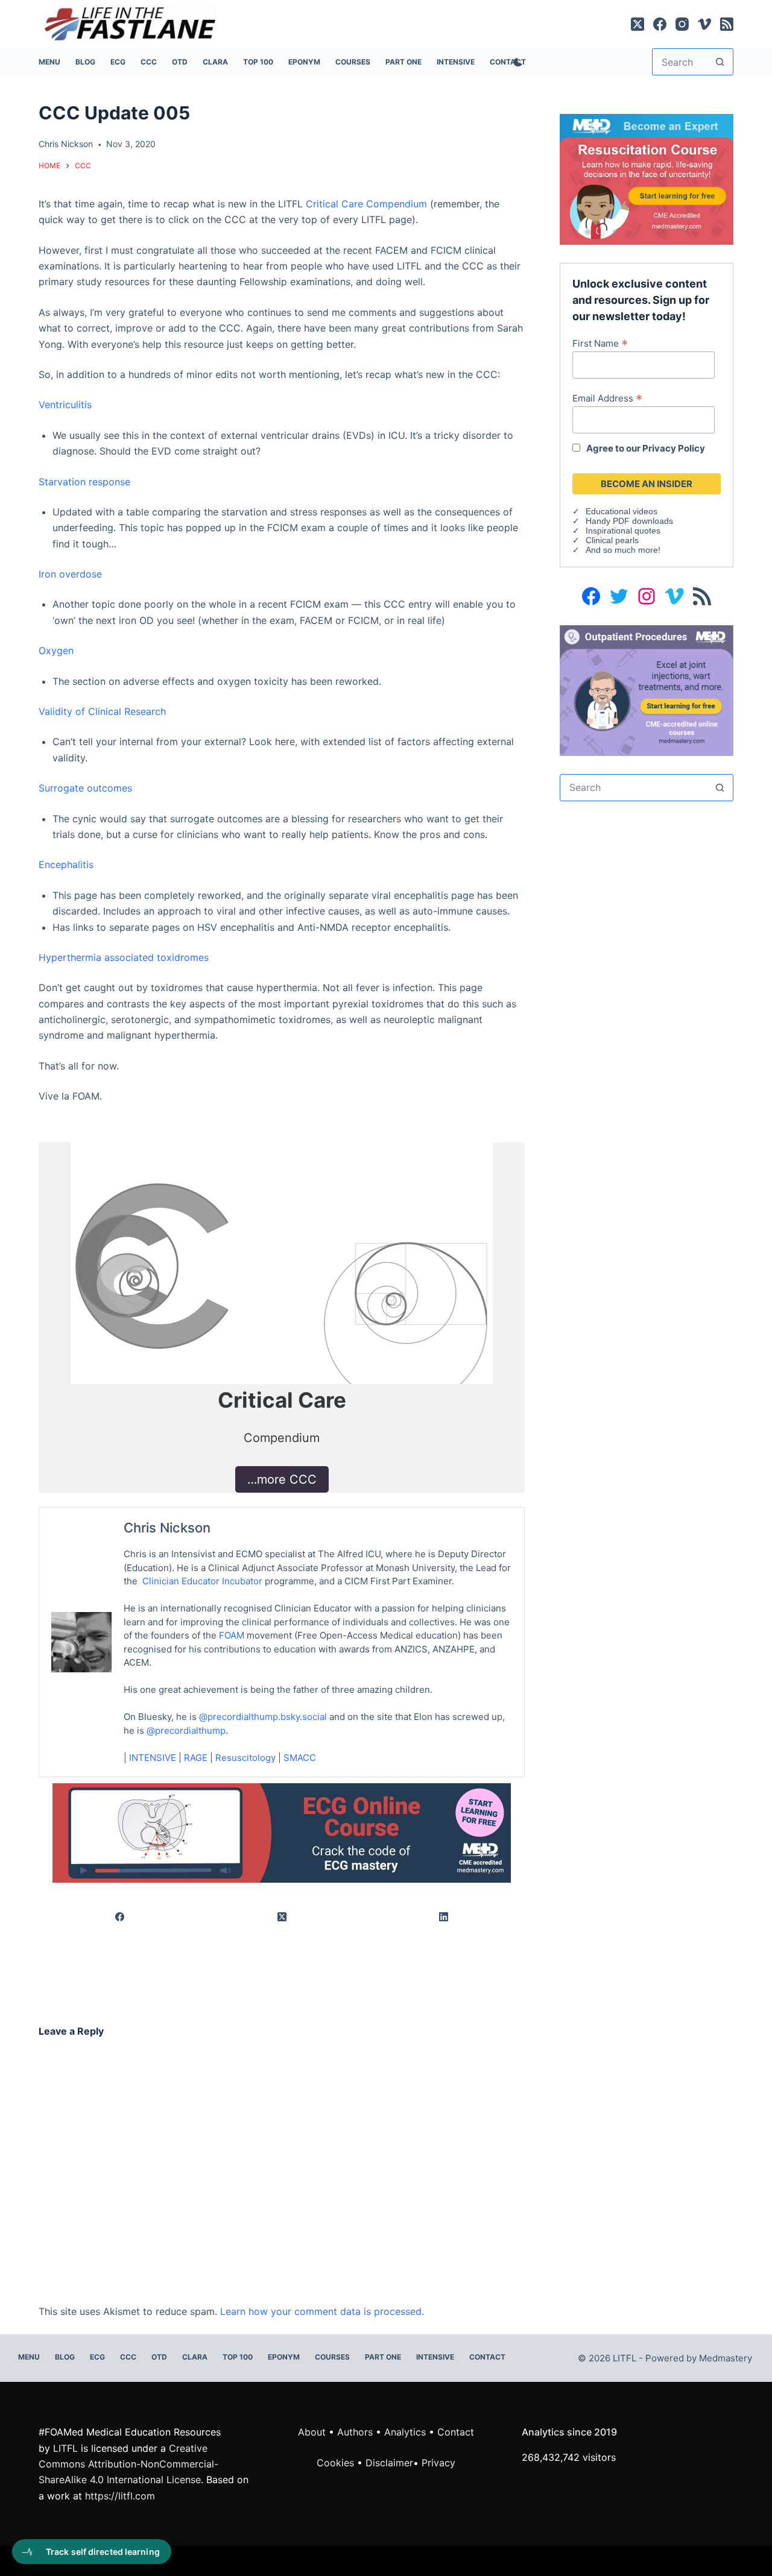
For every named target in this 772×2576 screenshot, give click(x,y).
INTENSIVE (456, 62)
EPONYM (304, 62)
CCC (149, 62)
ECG (118, 62)
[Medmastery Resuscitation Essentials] (647, 178)
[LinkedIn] (444, 1917)
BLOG (85, 62)
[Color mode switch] (516, 62)
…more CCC (282, 1479)
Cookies (337, 2463)
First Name (600, 343)
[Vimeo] (704, 24)
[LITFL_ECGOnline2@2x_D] (282, 1832)
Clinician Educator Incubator (202, 1581)
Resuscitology (245, 1758)
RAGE (196, 1758)
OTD (180, 62)
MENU (49, 62)
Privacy (438, 2463)
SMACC (300, 1758)
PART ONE (403, 62)
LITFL (65, 2448)
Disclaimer (389, 2463)
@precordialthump (186, 1730)
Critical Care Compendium (366, 204)
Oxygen (56, 650)
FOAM (232, 1635)
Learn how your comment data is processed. (322, 2311)
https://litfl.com (120, 2496)
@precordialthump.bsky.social (263, 1717)
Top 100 (258, 62)
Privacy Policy (674, 448)
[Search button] (720, 62)
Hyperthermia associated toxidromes (124, 957)
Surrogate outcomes (85, 788)
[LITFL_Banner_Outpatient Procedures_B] (647, 689)
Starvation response (84, 482)
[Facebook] (660, 24)
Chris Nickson (167, 1528)
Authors (355, 2432)
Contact (487, 2357)
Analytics (405, 2432)
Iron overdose (70, 574)
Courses (353, 62)
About (312, 2432)
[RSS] (727, 24)
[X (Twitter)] (638, 24)
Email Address (607, 398)
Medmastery (726, 2358)
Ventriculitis (65, 405)
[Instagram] (682, 24)
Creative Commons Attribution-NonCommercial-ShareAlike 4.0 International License (128, 2464)
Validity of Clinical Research (102, 711)
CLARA (215, 62)
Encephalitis (66, 864)
